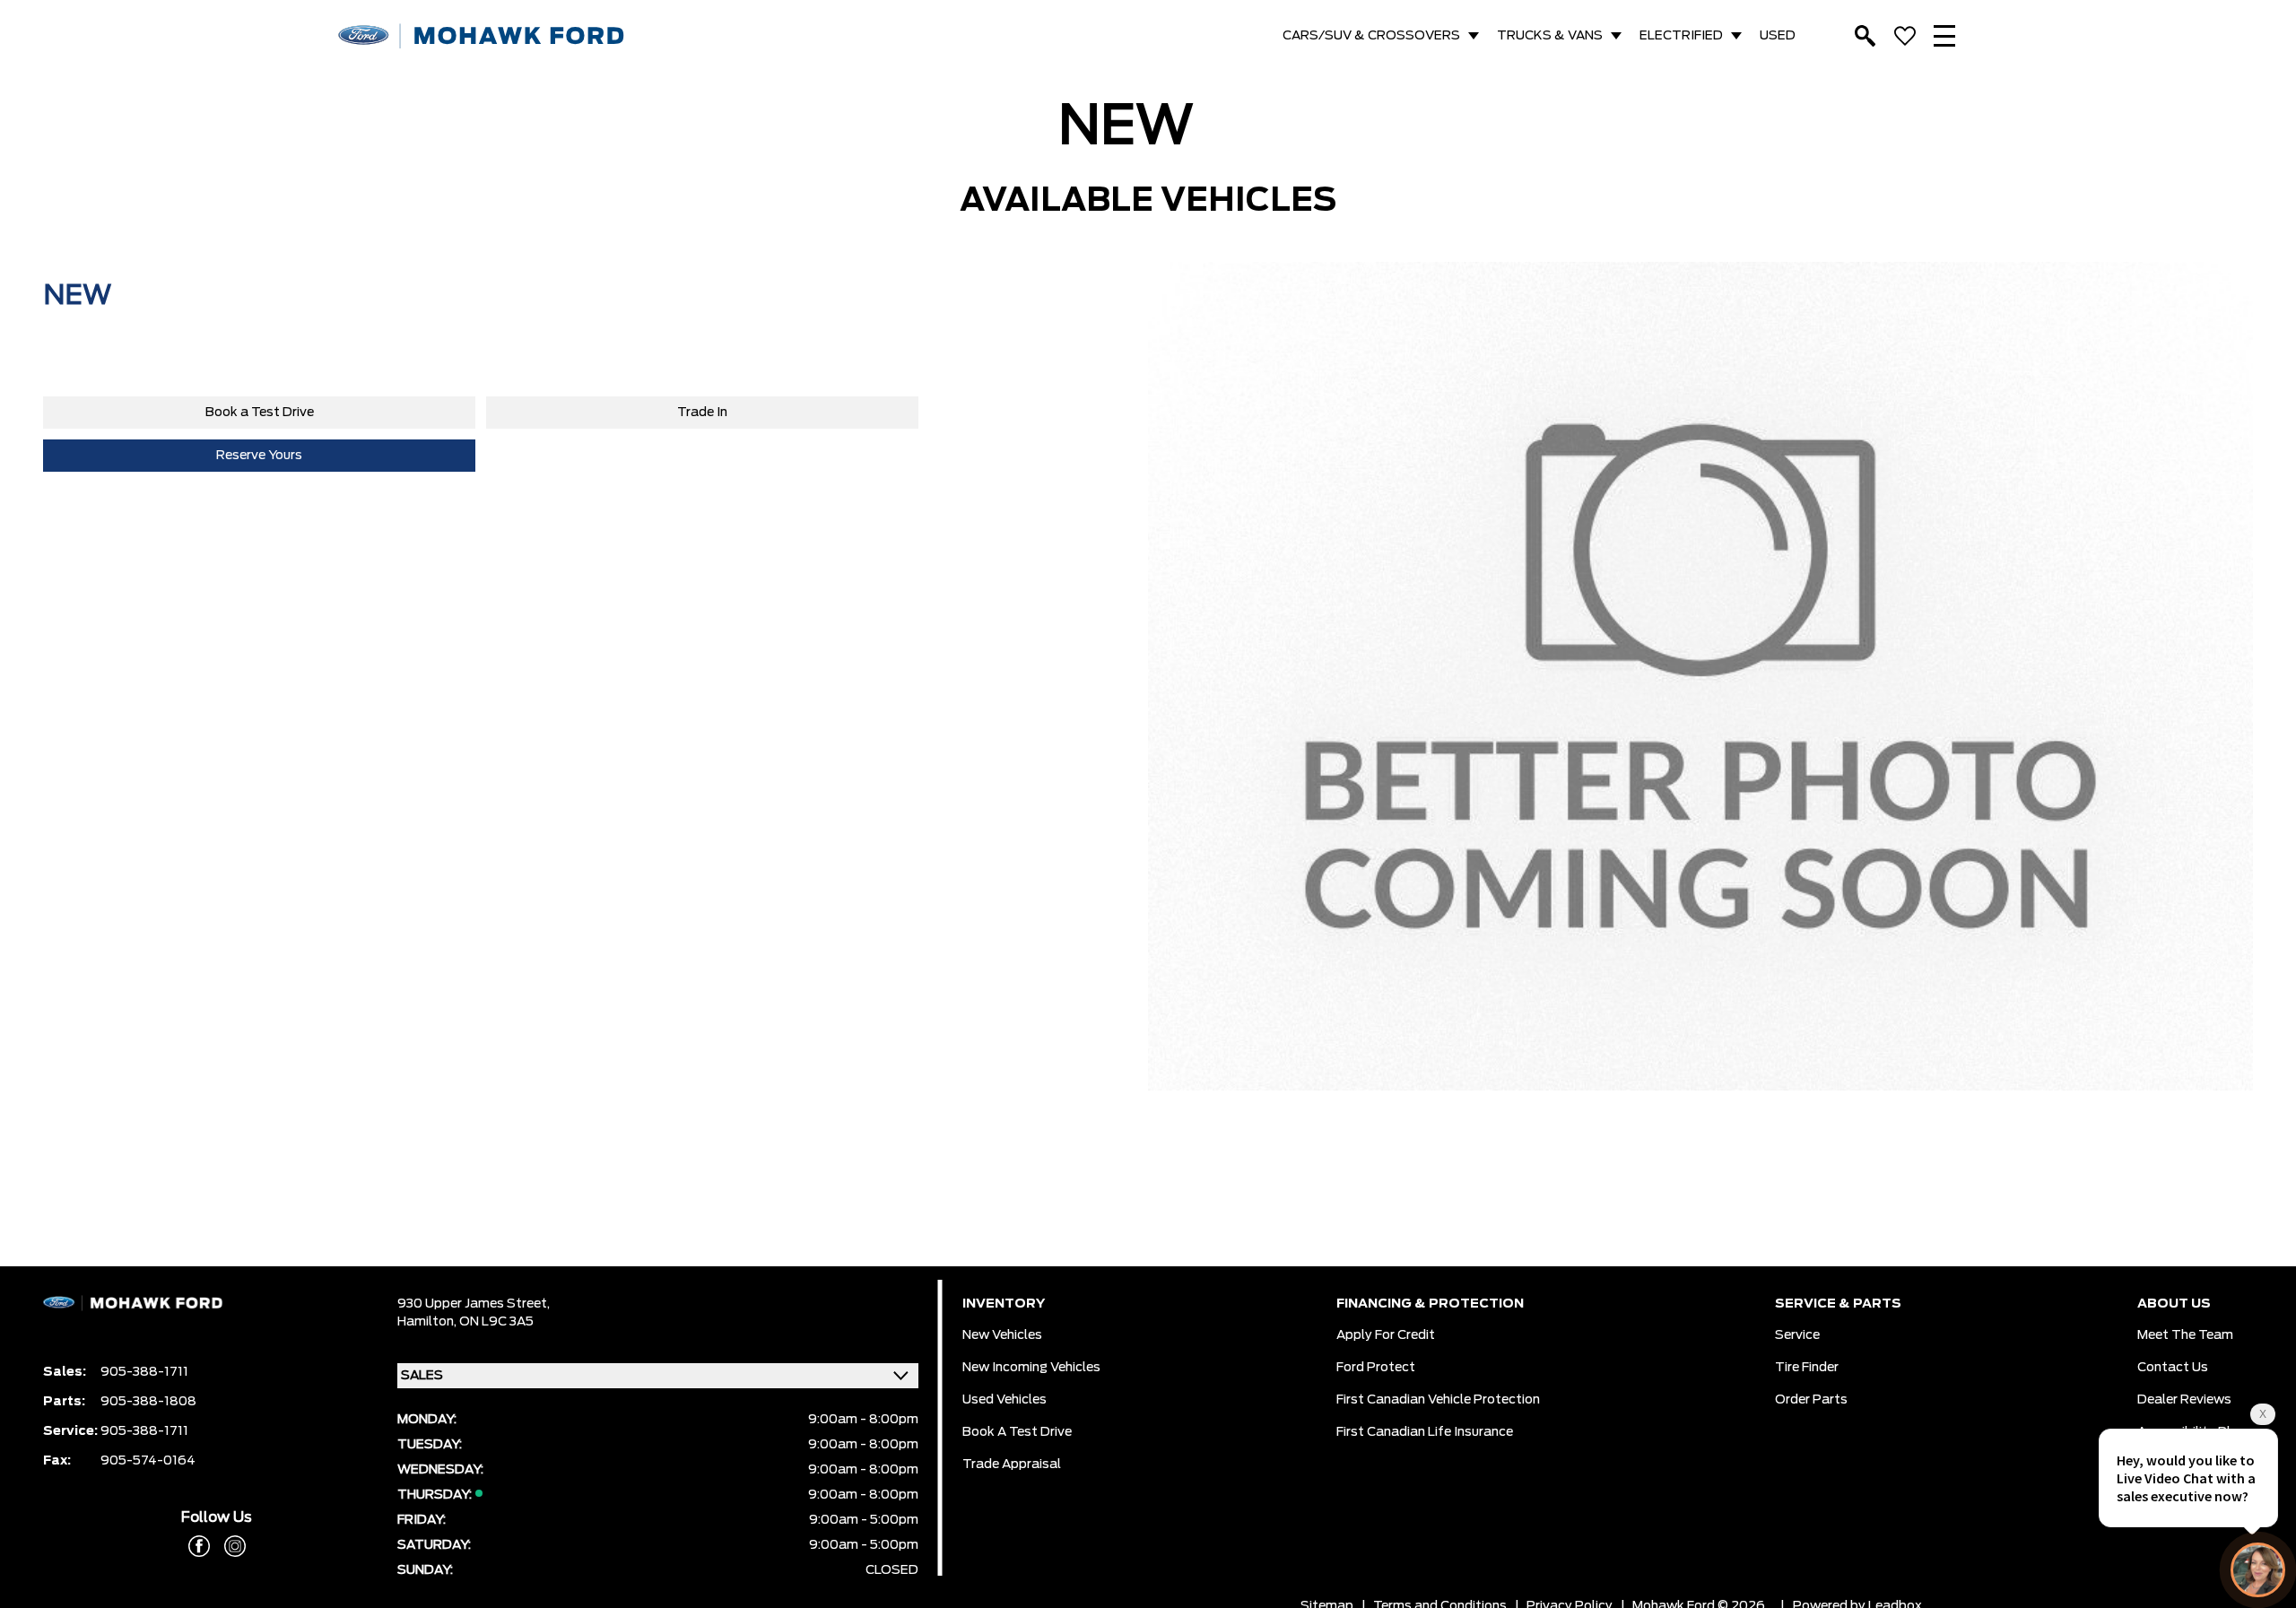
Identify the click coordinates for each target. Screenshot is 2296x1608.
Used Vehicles (1004, 1400)
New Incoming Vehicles (1031, 1368)
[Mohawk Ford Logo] (482, 36)
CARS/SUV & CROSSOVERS (1371, 36)
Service (1797, 1335)
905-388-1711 (144, 1372)
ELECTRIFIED (1681, 36)
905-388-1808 (148, 1402)
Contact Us (2173, 1368)
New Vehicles (1002, 1335)
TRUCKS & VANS (1550, 36)
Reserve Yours (259, 456)
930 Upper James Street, (474, 1304)
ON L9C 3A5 (496, 1322)
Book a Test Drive (260, 413)
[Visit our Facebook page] (199, 1546)
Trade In (702, 413)
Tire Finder (1807, 1368)
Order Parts (1811, 1400)
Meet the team (2185, 1335)
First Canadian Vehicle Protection (1438, 1400)
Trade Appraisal (1012, 1465)
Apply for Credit (1386, 1335)
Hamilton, (428, 1322)
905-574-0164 (148, 1461)
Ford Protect (1376, 1368)
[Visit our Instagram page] (228, 1546)
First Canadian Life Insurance (1425, 1432)
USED (1778, 36)
